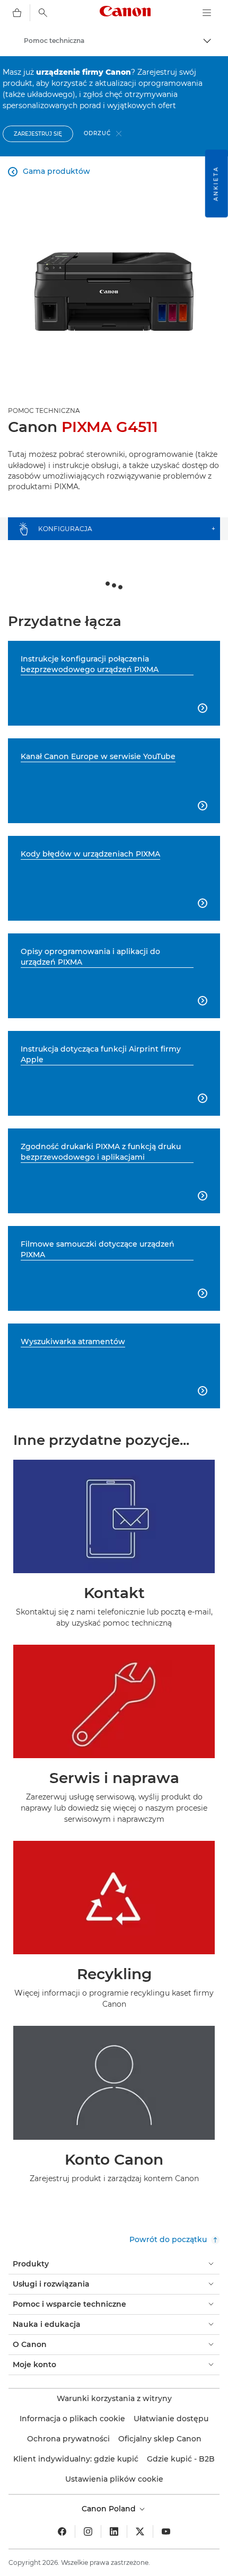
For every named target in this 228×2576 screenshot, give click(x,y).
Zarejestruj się (38, 134)
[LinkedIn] (114, 2531)
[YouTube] (166, 2531)
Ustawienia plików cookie (114, 2479)
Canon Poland (110, 2509)
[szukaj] (43, 13)
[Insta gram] (88, 2531)
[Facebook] (62, 2531)
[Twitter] (140, 2531)
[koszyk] (17, 13)
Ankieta (216, 183)
